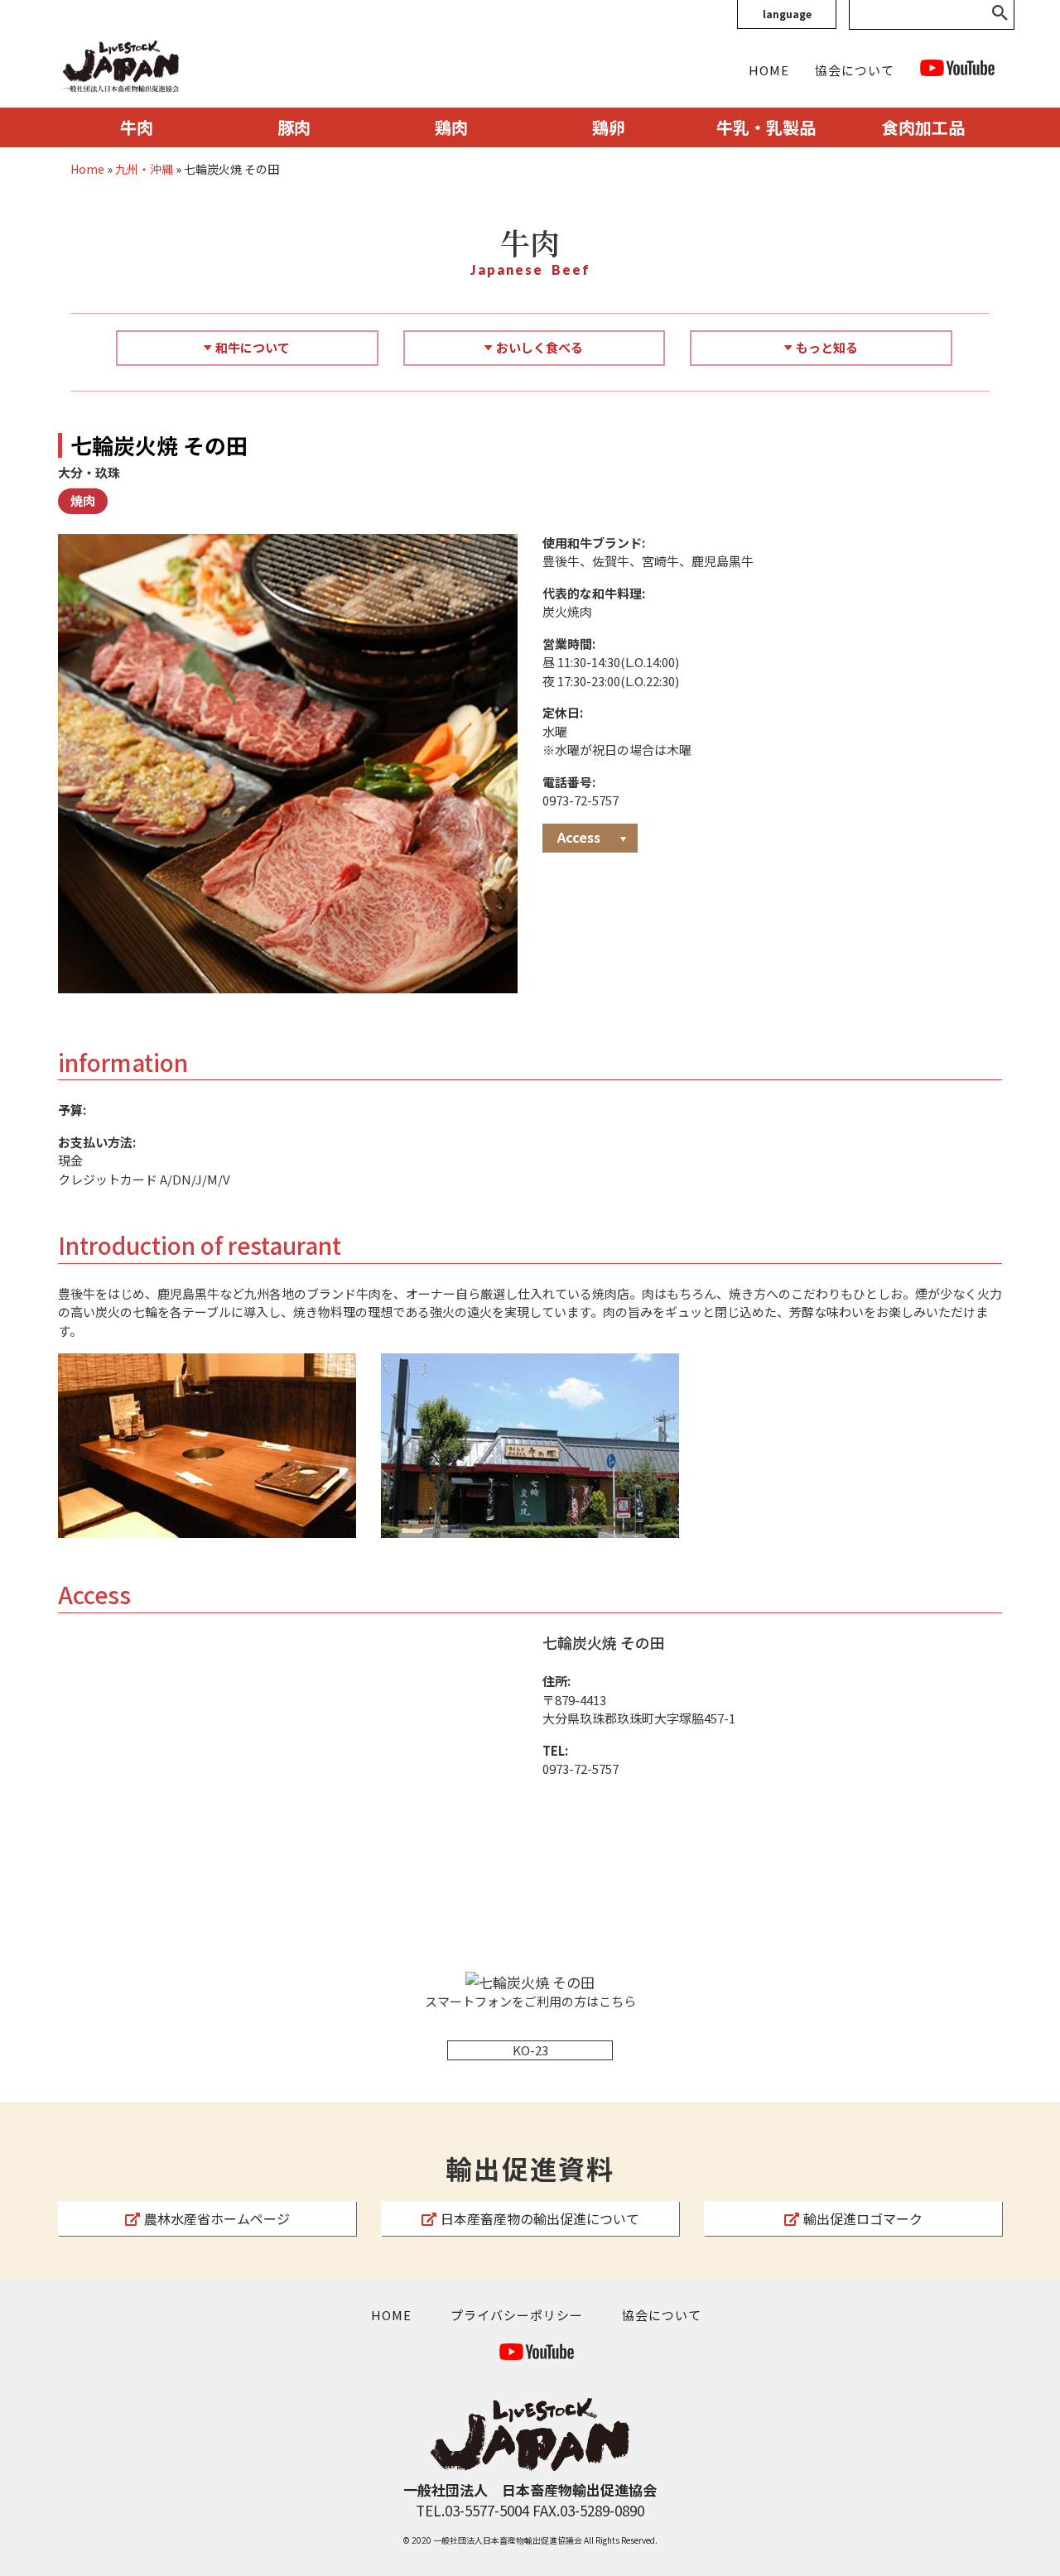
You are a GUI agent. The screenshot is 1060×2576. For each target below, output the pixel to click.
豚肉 (294, 127)
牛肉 (137, 127)
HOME (769, 70)
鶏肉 (451, 127)
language (787, 14)
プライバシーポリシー (517, 2315)
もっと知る (827, 347)
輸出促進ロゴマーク (863, 2218)
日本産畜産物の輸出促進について (540, 2218)
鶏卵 (609, 127)
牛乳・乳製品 (766, 127)
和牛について (253, 347)
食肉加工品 (923, 127)
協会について (855, 70)
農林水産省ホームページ (217, 2218)
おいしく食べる (540, 347)
